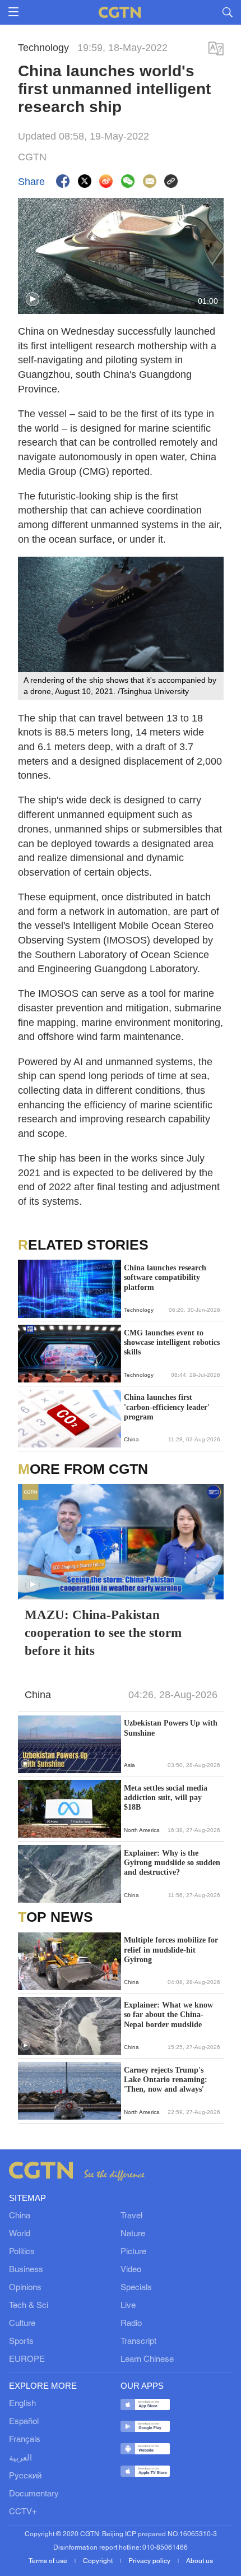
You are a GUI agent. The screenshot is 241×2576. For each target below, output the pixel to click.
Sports (21, 2342)
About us (200, 2561)
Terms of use (49, 2561)
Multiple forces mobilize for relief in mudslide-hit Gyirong (171, 1950)
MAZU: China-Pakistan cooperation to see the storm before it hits (103, 1633)
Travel (131, 2216)
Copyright (99, 2561)
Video (131, 2270)
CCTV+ (23, 2512)
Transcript (138, 2342)
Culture (22, 2324)
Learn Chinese (147, 2360)
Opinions (25, 2288)
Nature (133, 2234)
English (22, 2404)
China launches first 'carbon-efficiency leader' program (167, 1407)
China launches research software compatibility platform (165, 1277)
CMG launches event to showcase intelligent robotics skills (172, 1342)
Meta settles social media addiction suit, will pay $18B (166, 1798)
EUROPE (27, 2360)
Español (24, 2422)
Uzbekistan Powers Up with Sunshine (171, 1728)
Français (25, 2440)
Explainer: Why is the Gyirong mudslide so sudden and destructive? (172, 1863)
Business (26, 2270)
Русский (25, 2476)
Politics (22, 2252)
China (20, 2216)
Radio (131, 2324)
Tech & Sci (29, 2306)
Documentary (34, 2494)
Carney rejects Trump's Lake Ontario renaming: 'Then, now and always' (166, 2080)
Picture (133, 2252)
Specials (136, 2288)
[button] (33, 299)
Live (128, 2306)
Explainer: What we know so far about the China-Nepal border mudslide (168, 2015)
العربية (20, 2458)
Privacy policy (150, 2561)
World (20, 2234)
